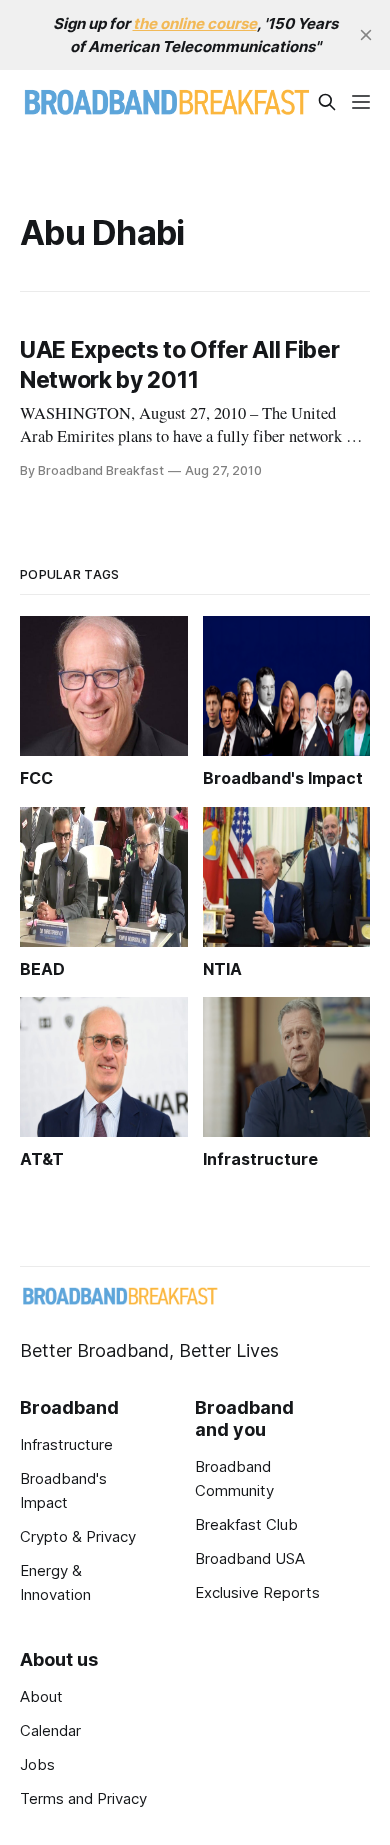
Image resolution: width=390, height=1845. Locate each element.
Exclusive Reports (257, 1592)
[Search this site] (327, 102)
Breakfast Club (246, 1524)
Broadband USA (250, 1558)
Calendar (50, 1730)
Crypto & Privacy (78, 1536)
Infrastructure (66, 1444)
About (41, 1696)
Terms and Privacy (83, 1798)
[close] (366, 35)
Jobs (37, 1764)
